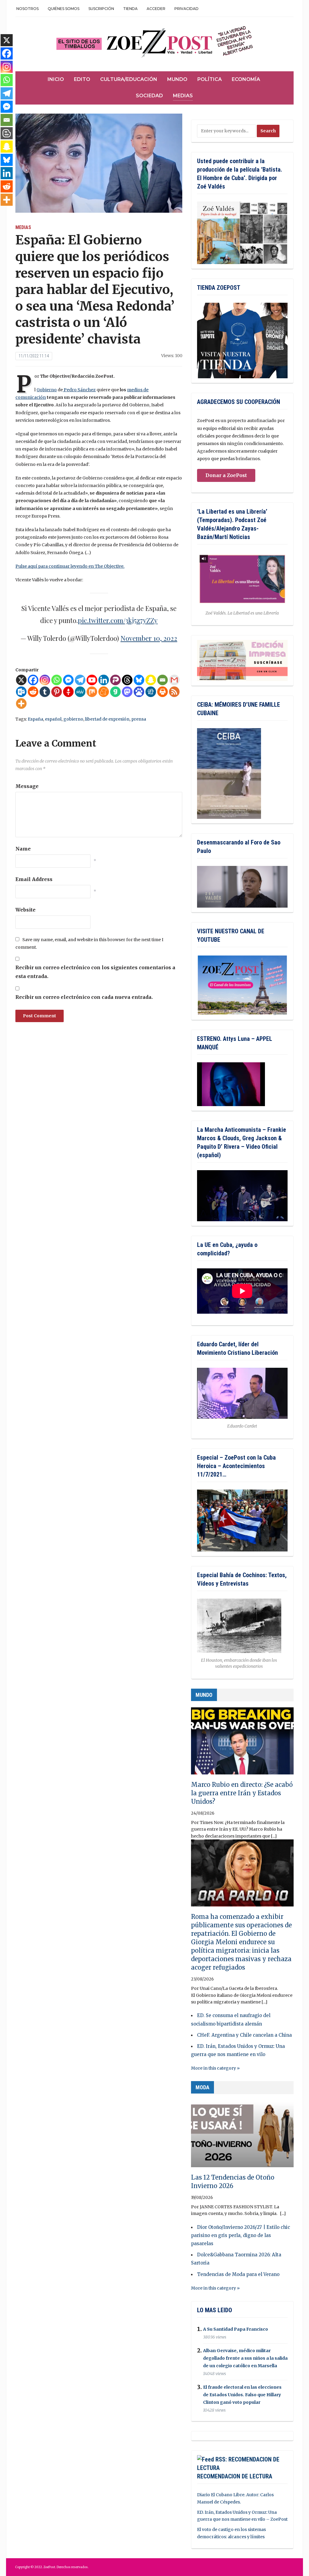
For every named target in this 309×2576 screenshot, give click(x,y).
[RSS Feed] (174, 692)
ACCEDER (156, 9)
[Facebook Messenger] (68, 680)
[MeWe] (80, 692)
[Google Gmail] (174, 680)
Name (23, 849)
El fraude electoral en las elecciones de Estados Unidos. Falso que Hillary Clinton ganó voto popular (242, 2395)
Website (25, 910)
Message (27, 786)
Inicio (56, 79)
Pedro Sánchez (79, 390)
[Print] (162, 692)
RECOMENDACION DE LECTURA (235, 2476)
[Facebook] (33, 680)
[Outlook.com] (21, 692)
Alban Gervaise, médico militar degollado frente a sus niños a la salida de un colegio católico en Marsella (245, 2358)
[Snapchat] (151, 680)
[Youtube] (92, 680)
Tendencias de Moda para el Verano (238, 2274)
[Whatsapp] (57, 680)
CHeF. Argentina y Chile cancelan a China (244, 2035)
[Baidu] (139, 692)
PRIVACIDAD (186, 9)
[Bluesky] (139, 680)
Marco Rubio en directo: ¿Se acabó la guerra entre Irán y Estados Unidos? (242, 1793)
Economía (246, 79)
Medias (183, 96)
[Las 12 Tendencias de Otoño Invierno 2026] (242, 2136)
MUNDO (204, 1695)
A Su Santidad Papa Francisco (236, 2329)
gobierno (73, 719)
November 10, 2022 (149, 638)
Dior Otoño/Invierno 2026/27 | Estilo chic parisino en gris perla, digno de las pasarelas (241, 2235)
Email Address (34, 879)
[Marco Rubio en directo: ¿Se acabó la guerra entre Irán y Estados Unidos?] (242, 1744)
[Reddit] (33, 692)
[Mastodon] (127, 692)
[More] (21, 704)
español (53, 719)
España (35, 719)
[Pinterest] (57, 692)
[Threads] (127, 680)
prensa (139, 719)
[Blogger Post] (7, 133)
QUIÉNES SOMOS (64, 9)
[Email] (162, 680)
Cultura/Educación (129, 79)
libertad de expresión (107, 719)
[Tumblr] (45, 692)
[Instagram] (45, 680)
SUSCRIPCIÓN (101, 9)
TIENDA (130, 9)
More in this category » (215, 2068)
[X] (21, 680)
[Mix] (92, 692)
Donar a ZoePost (226, 475)
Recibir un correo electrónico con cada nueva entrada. (84, 997)
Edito (82, 79)
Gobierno (47, 390)
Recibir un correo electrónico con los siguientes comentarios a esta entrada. (95, 972)
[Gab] (115, 692)
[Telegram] (80, 680)
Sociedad (149, 96)
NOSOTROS (27, 9)
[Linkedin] (104, 680)
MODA (202, 2087)
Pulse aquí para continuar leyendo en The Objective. (70, 566)
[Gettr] (68, 692)
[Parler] (115, 680)
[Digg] (151, 692)
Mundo (177, 79)
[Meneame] (104, 692)
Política (210, 79)
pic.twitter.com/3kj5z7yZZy (118, 620)
